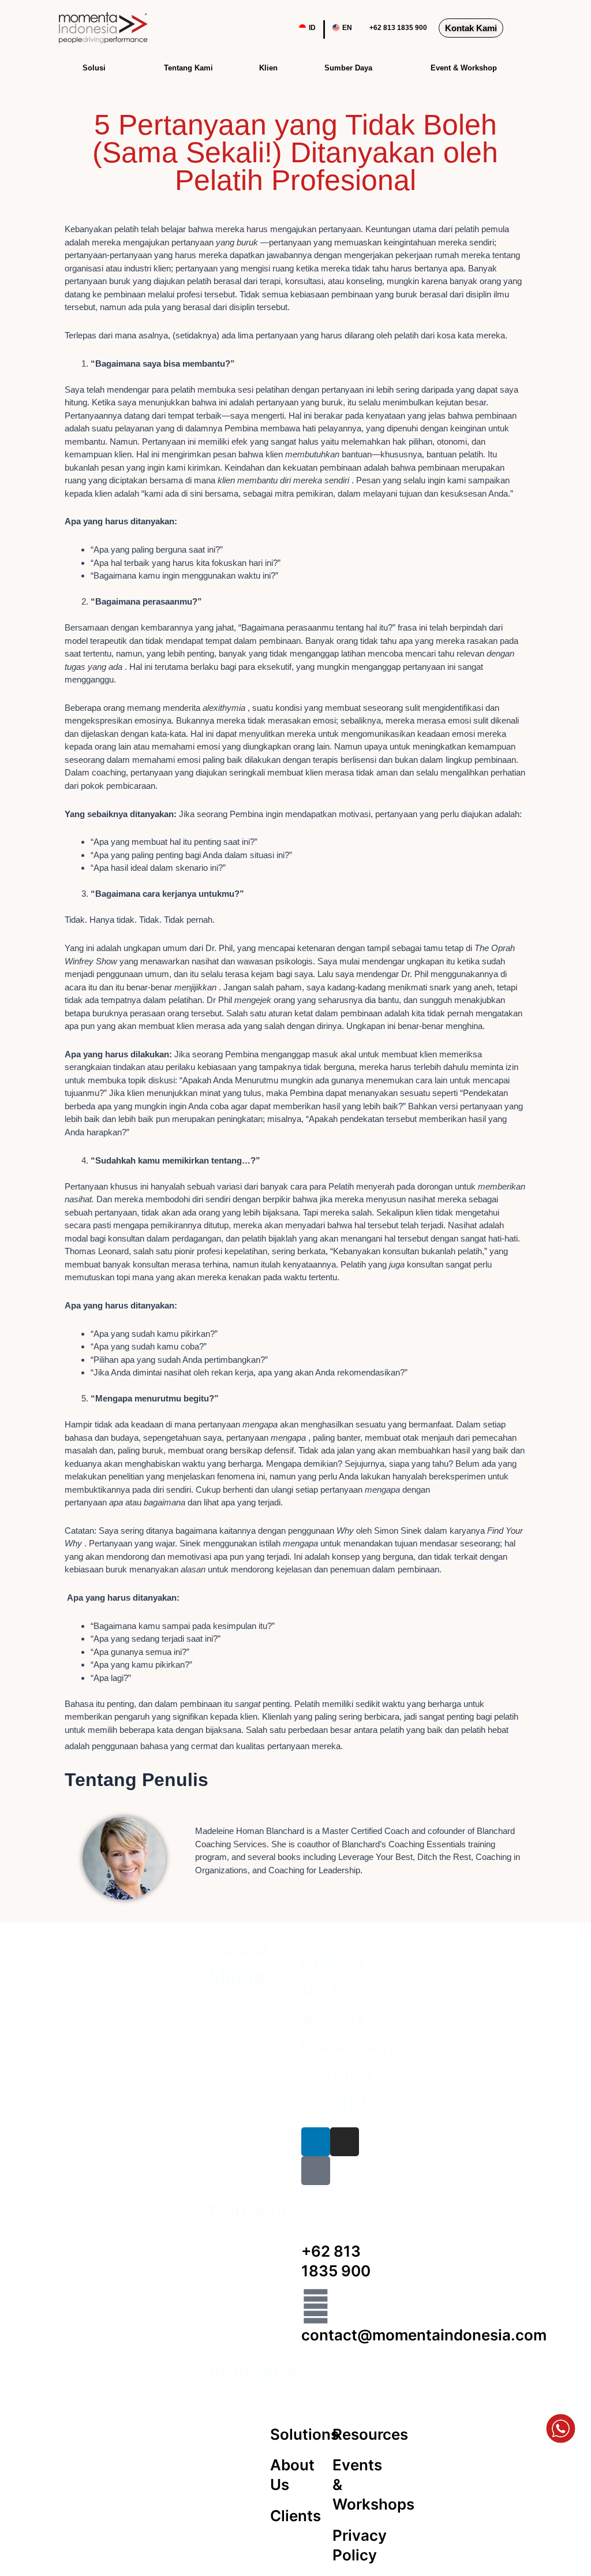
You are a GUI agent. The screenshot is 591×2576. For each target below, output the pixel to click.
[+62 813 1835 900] (316, 2223)
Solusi (94, 68)
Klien (268, 68)
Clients (295, 2516)
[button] (521, 28)
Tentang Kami (188, 68)
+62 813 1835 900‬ (398, 28)
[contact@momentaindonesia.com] (316, 2306)
